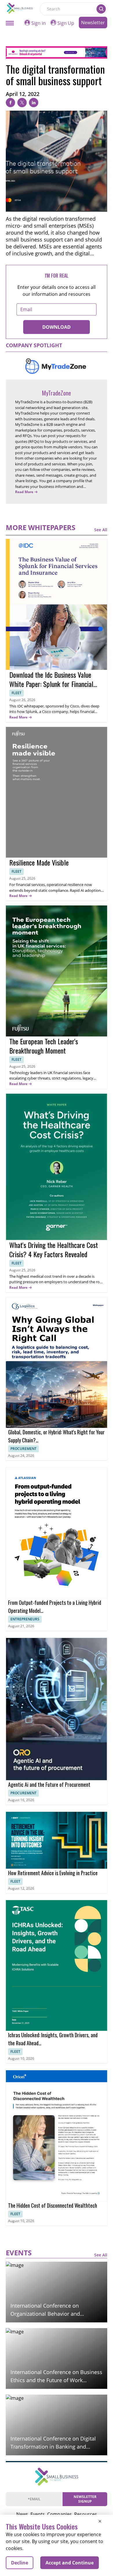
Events (38, 2514)
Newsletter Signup (85, 2499)
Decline (20, 2563)
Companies (60, 2514)
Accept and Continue (70, 2563)
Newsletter (93, 23)
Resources (86, 2514)
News (22, 2514)
